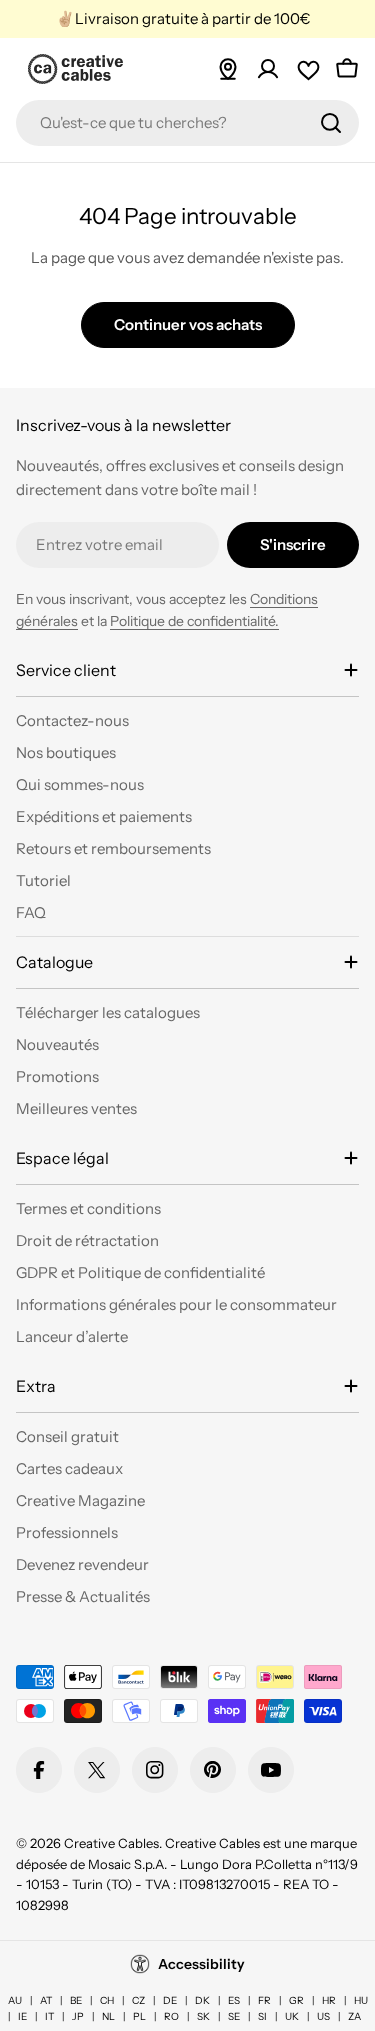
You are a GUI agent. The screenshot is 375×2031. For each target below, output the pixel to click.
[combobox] (187, 123)
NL (108, 2016)
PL (139, 2016)
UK (292, 2016)
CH (107, 2000)
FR (264, 2000)
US (323, 2016)
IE (22, 2016)
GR (296, 2000)
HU (361, 2000)
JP (78, 2016)
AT (46, 2000)
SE (234, 2016)
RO (171, 2016)
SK (203, 2016)
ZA (354, 2016)
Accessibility (201, 1964)
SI (262, 2016)
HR (329, 2000)
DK (202, 2000)
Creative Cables (111, 1843)
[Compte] (268, 69)
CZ (138, 2000)
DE (170, 2000)
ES (234, 2000)
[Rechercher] (331, 123)
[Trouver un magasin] (228, 69)
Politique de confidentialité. (194, 621)
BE (76, 2000)
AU (15, 2000)
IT (49, 2016)
